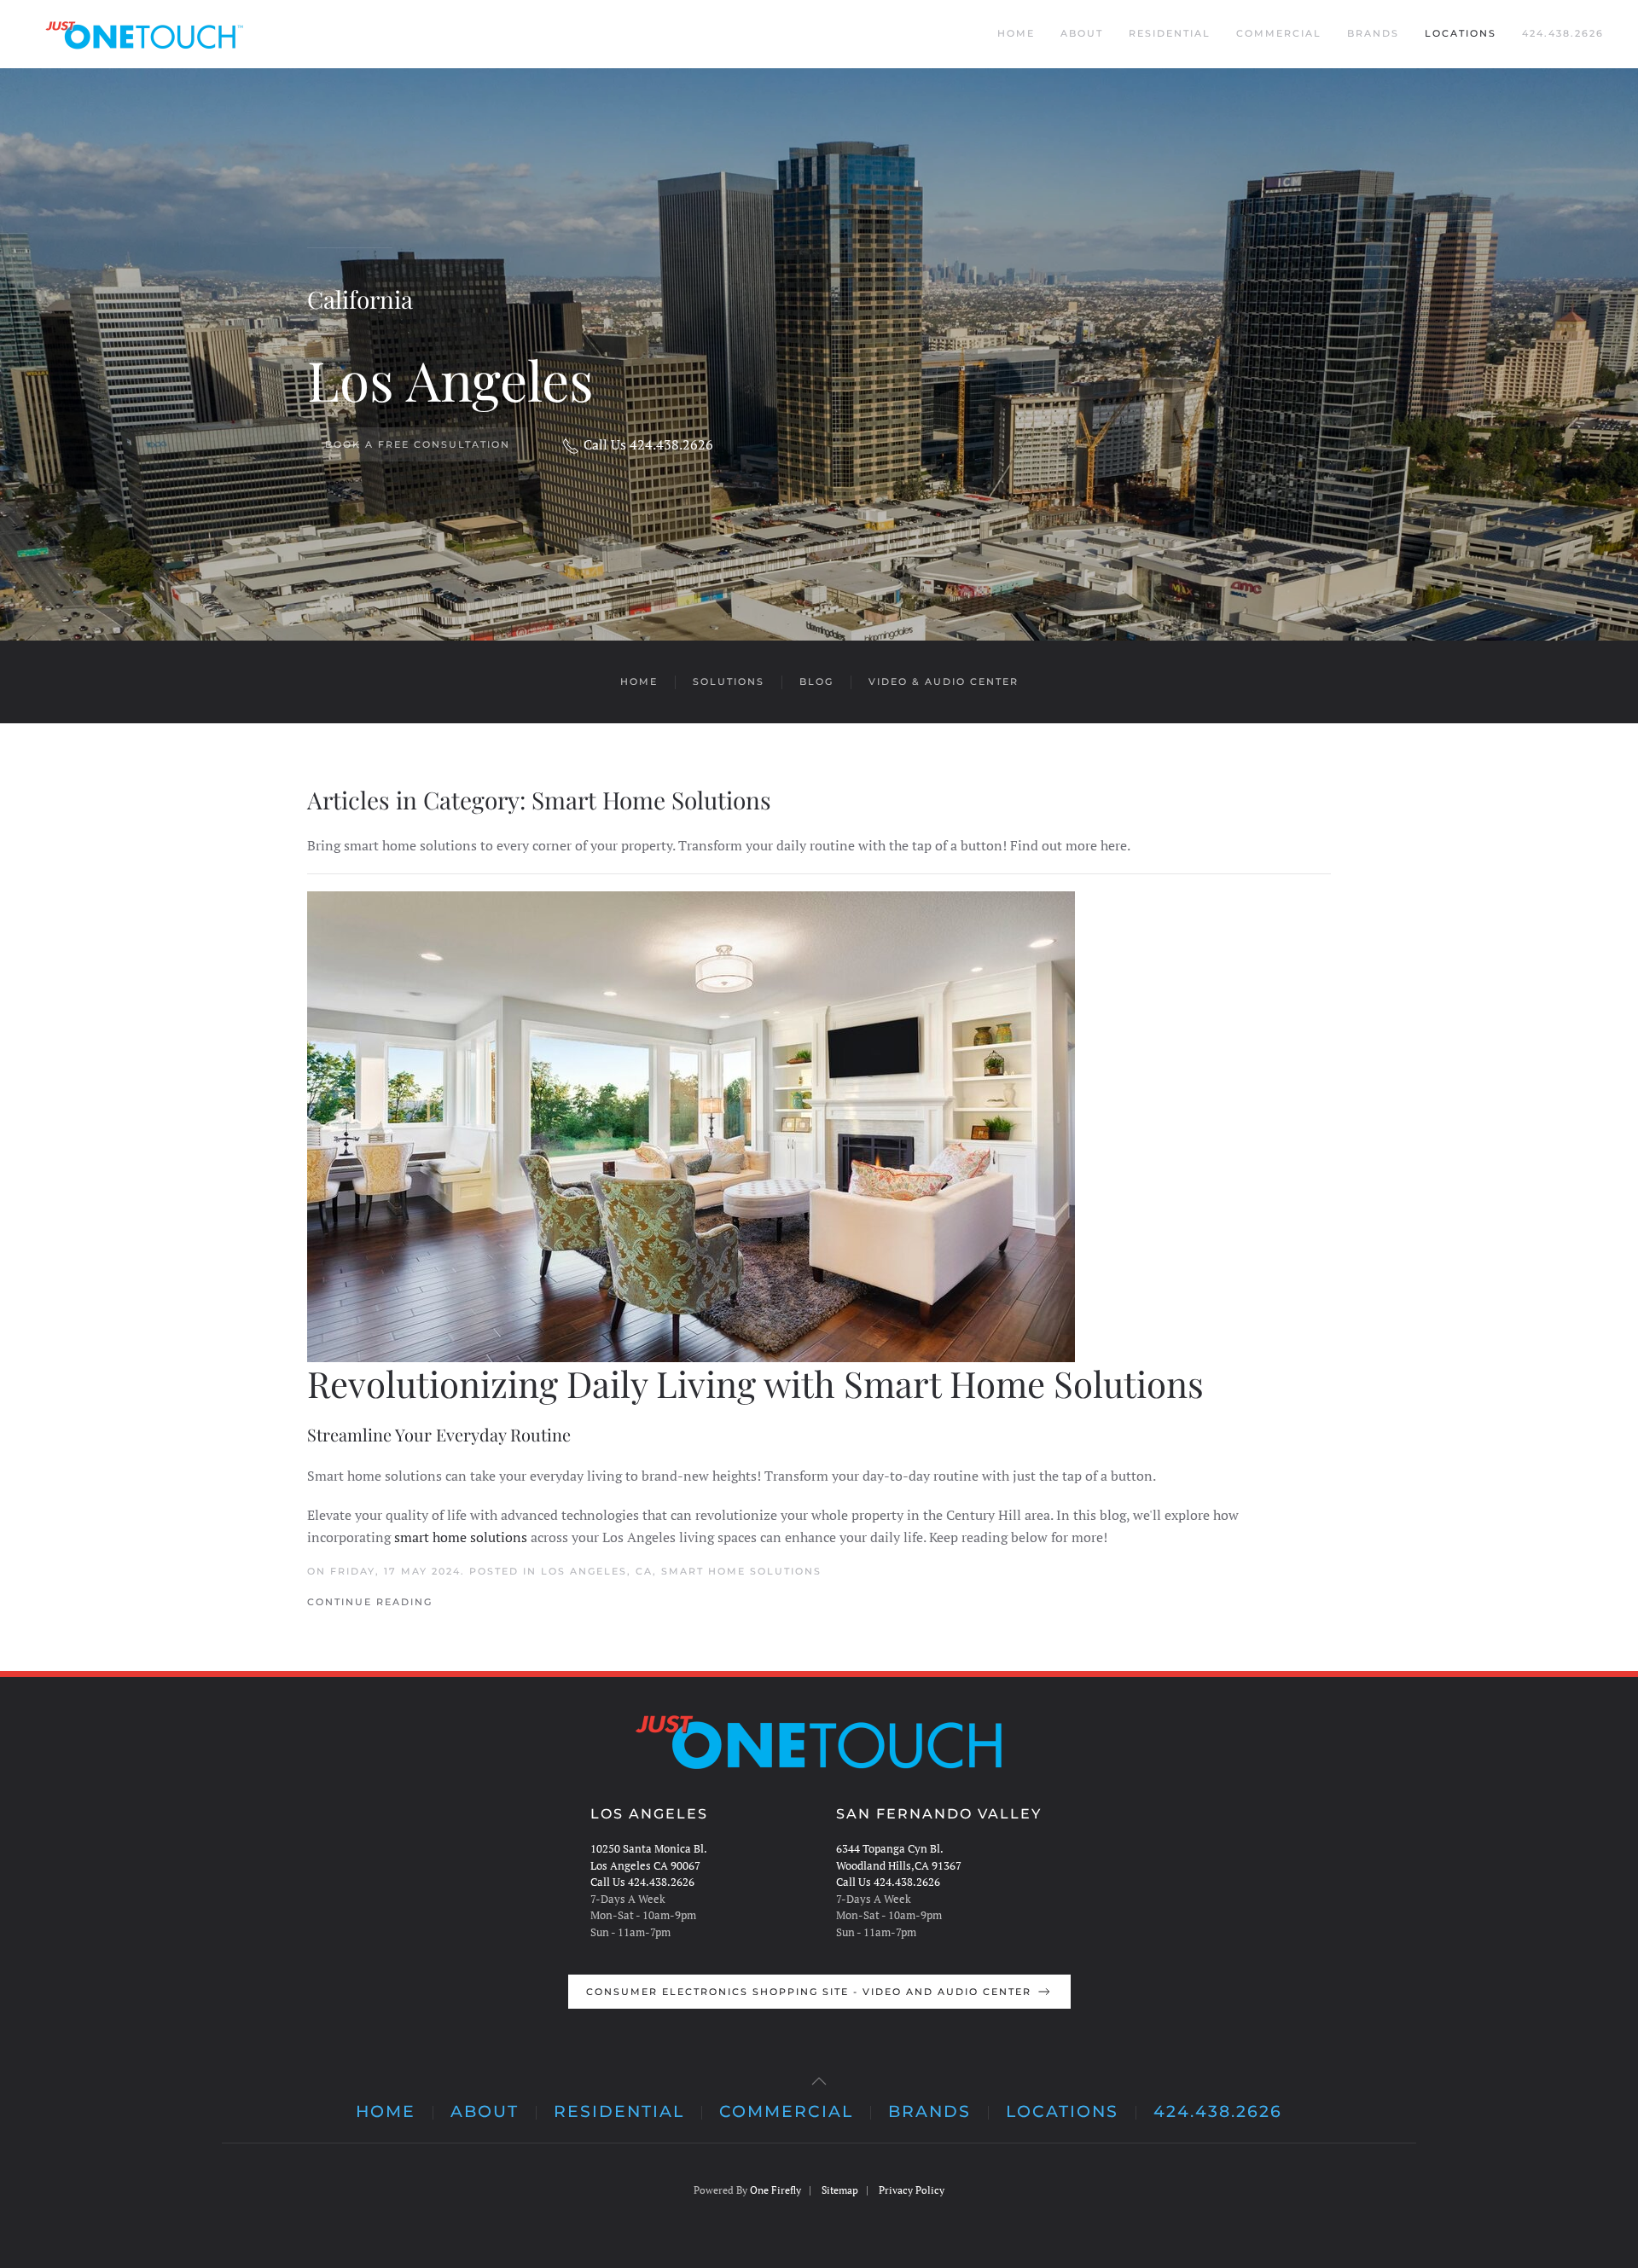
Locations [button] (1461, 33)
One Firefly (775, 2190)
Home (1016, 33)
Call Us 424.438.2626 (648, 444)
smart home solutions (461, 1537)
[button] (819, 2081)
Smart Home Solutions (741, 1571)
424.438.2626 (1563, 33)
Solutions (729, 682)
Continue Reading (370, 1602)
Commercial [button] (1279, 33)
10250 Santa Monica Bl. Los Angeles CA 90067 (649, 1857)
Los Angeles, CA (597, 1571)
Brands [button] (1373, 33)
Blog (816, 682)
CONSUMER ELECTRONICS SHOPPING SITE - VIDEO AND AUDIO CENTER (809, 1992)
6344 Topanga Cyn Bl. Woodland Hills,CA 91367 (899, 1857)
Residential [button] (1170, 33)
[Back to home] (141, 34)
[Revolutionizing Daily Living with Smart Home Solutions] (819, 1127)
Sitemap (840, 2190)
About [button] (1082, 33)
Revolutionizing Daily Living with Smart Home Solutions (755, 1383)
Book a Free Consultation (418, 444)
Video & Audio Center (944, 682)
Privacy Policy (912, 2190)
